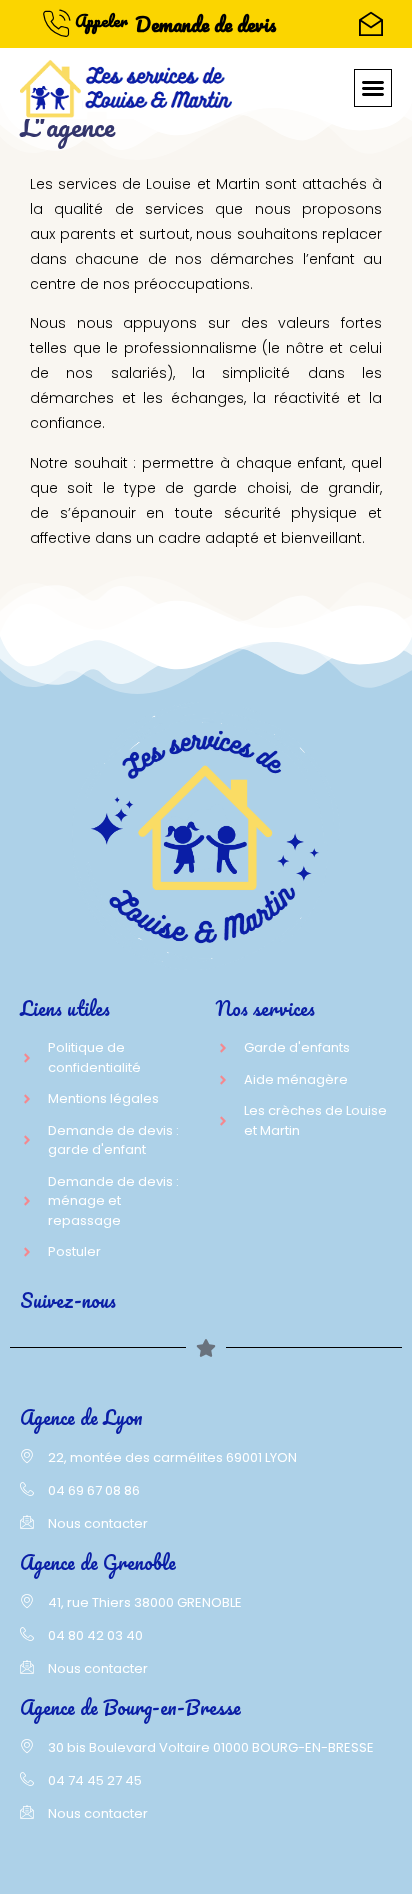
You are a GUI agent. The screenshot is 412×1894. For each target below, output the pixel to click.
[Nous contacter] (371, 24)
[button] (373, 88)
